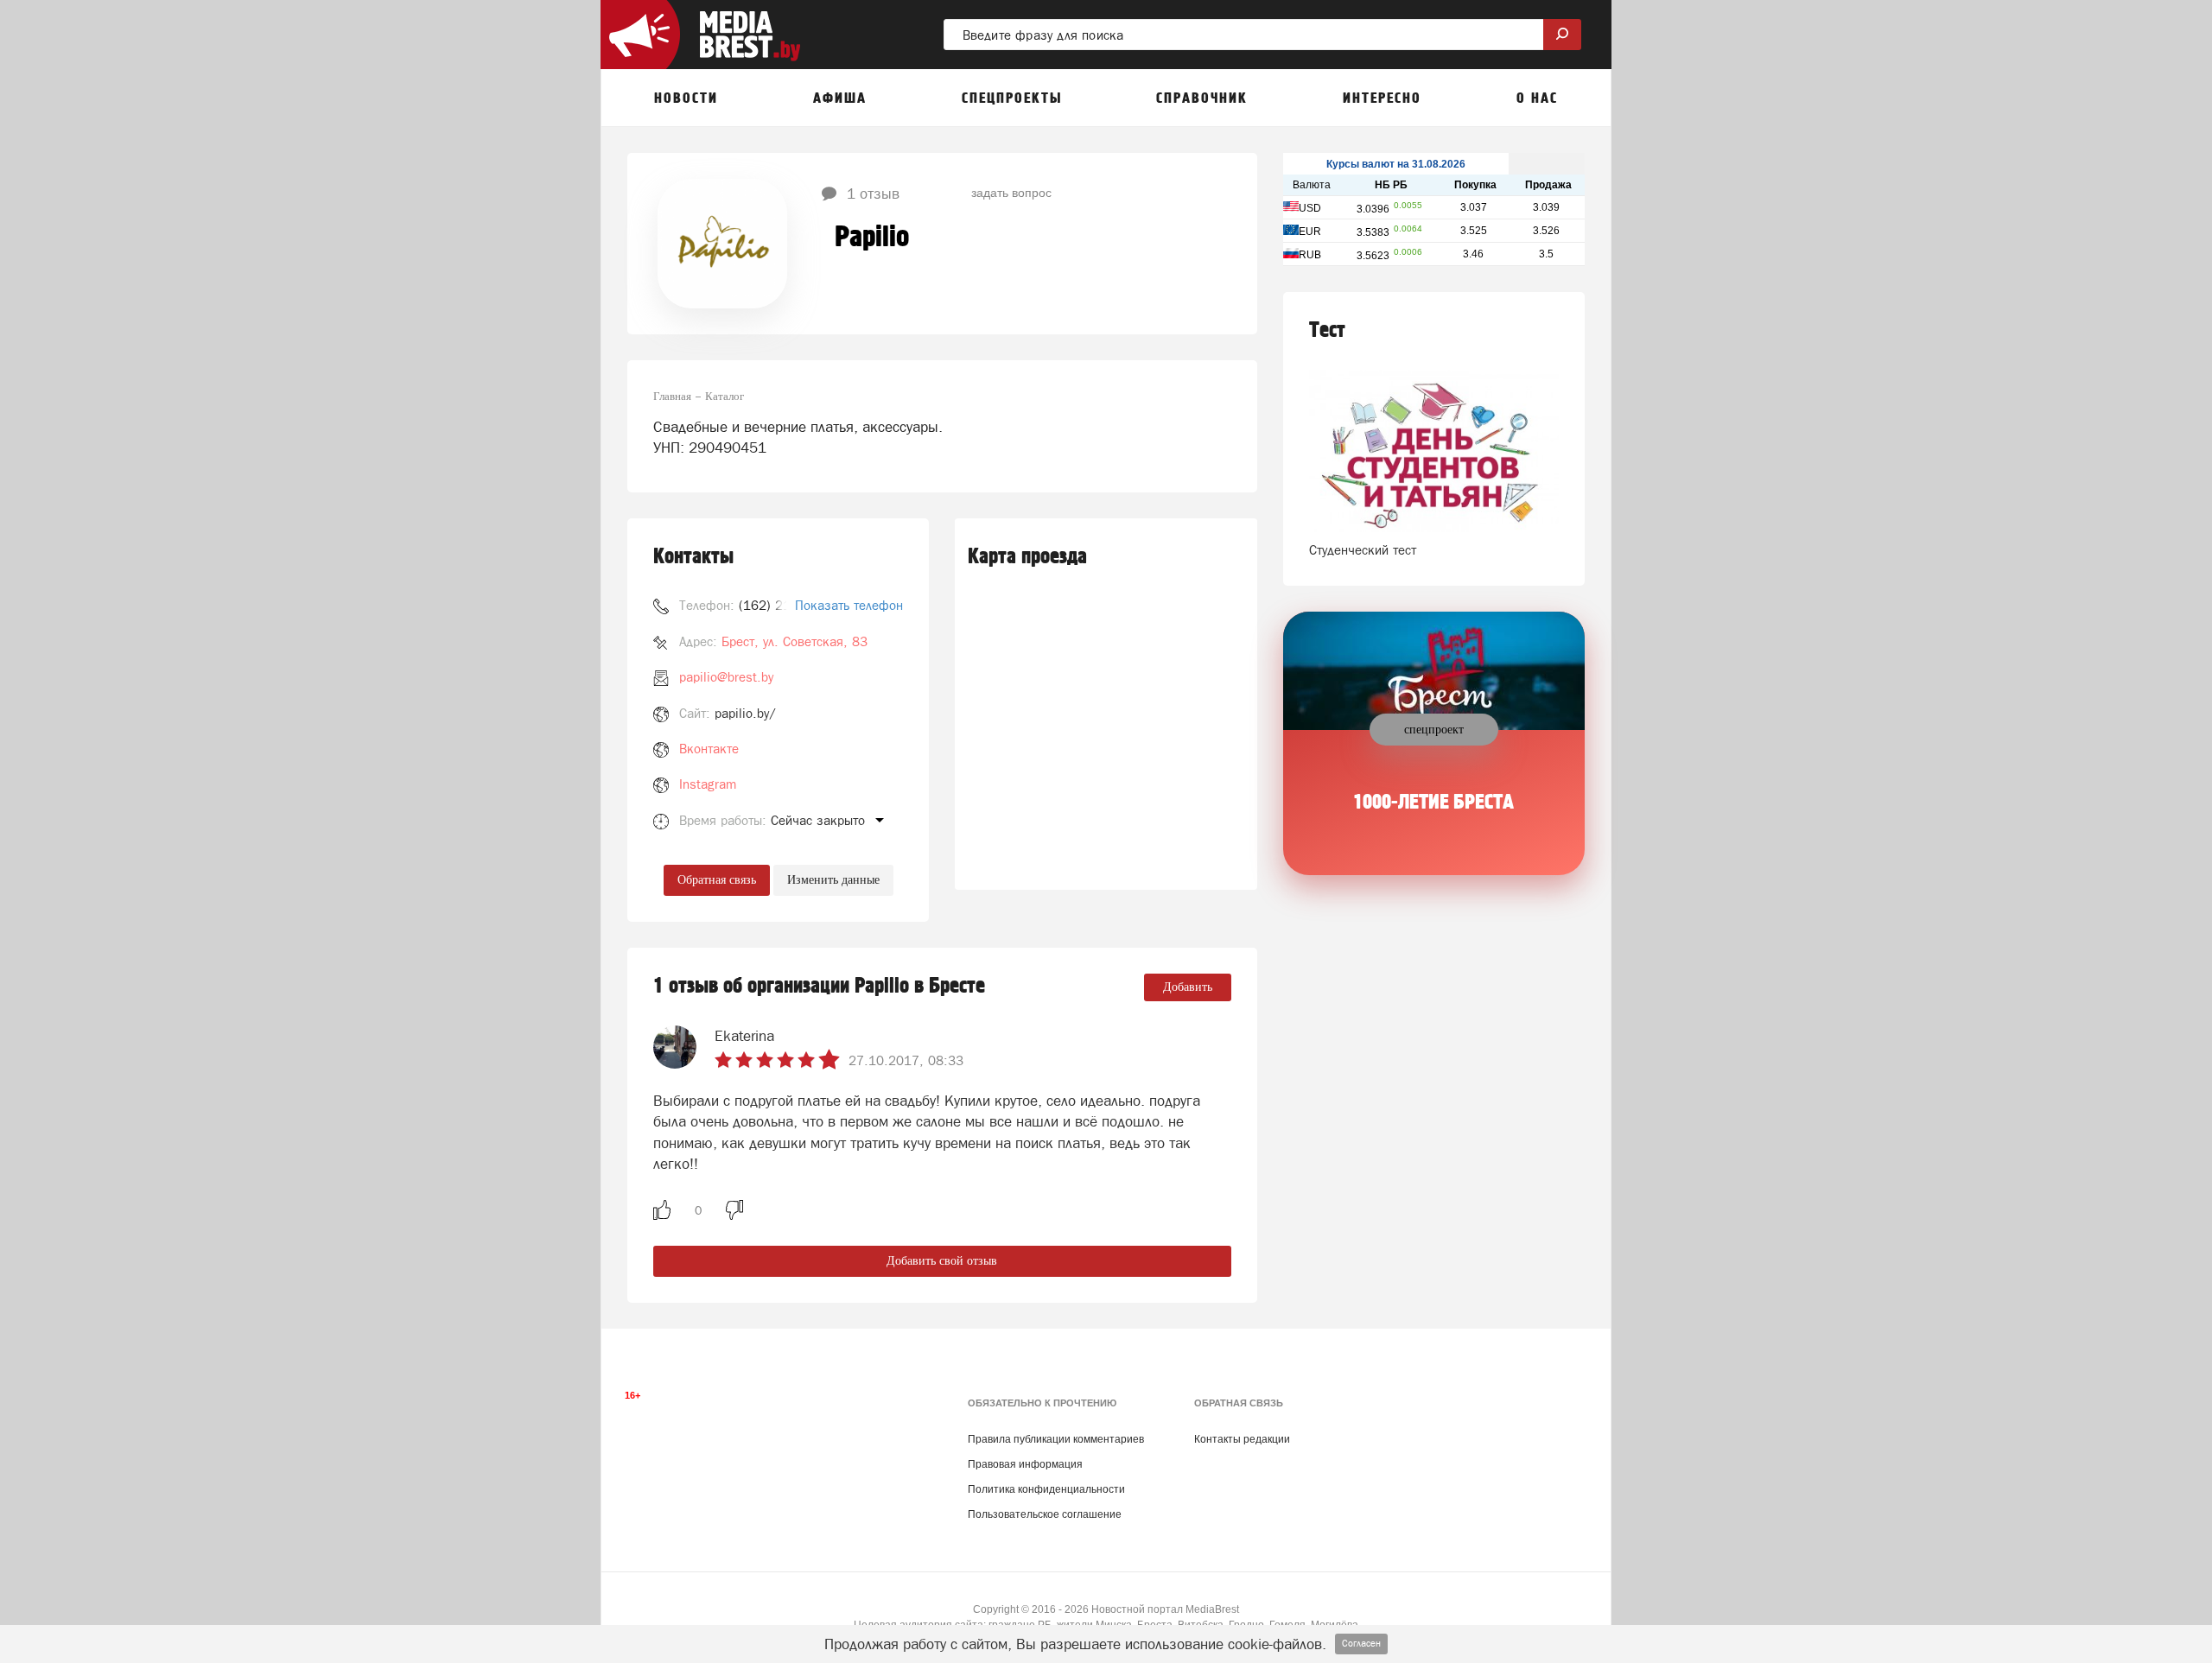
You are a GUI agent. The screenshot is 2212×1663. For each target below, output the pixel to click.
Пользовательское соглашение (1045, 1514)
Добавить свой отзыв (942, 1261)
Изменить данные (833, 880)
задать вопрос (1011, 192)
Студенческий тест (1363, 550)
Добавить (1188, 987)
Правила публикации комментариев (1056, 1439)
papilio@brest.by (726, 677)
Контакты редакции (1242, 1439)
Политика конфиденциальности (1046, 1489)
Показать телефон (849, 605)
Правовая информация (1025, 1464)
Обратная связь (717, 880)
